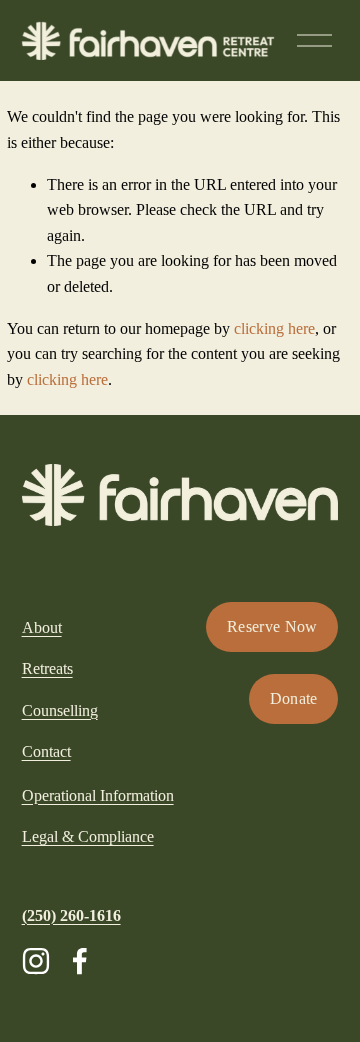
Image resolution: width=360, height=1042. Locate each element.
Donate (294, 698)
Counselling (60, 710)
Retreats (47, 668)
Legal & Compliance (88, 836)
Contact (46, 751)
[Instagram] (36, 961)
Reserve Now (272, 626)
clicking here (274, 328)
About (42, 627)
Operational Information (98, 795)
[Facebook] (80, 961)
